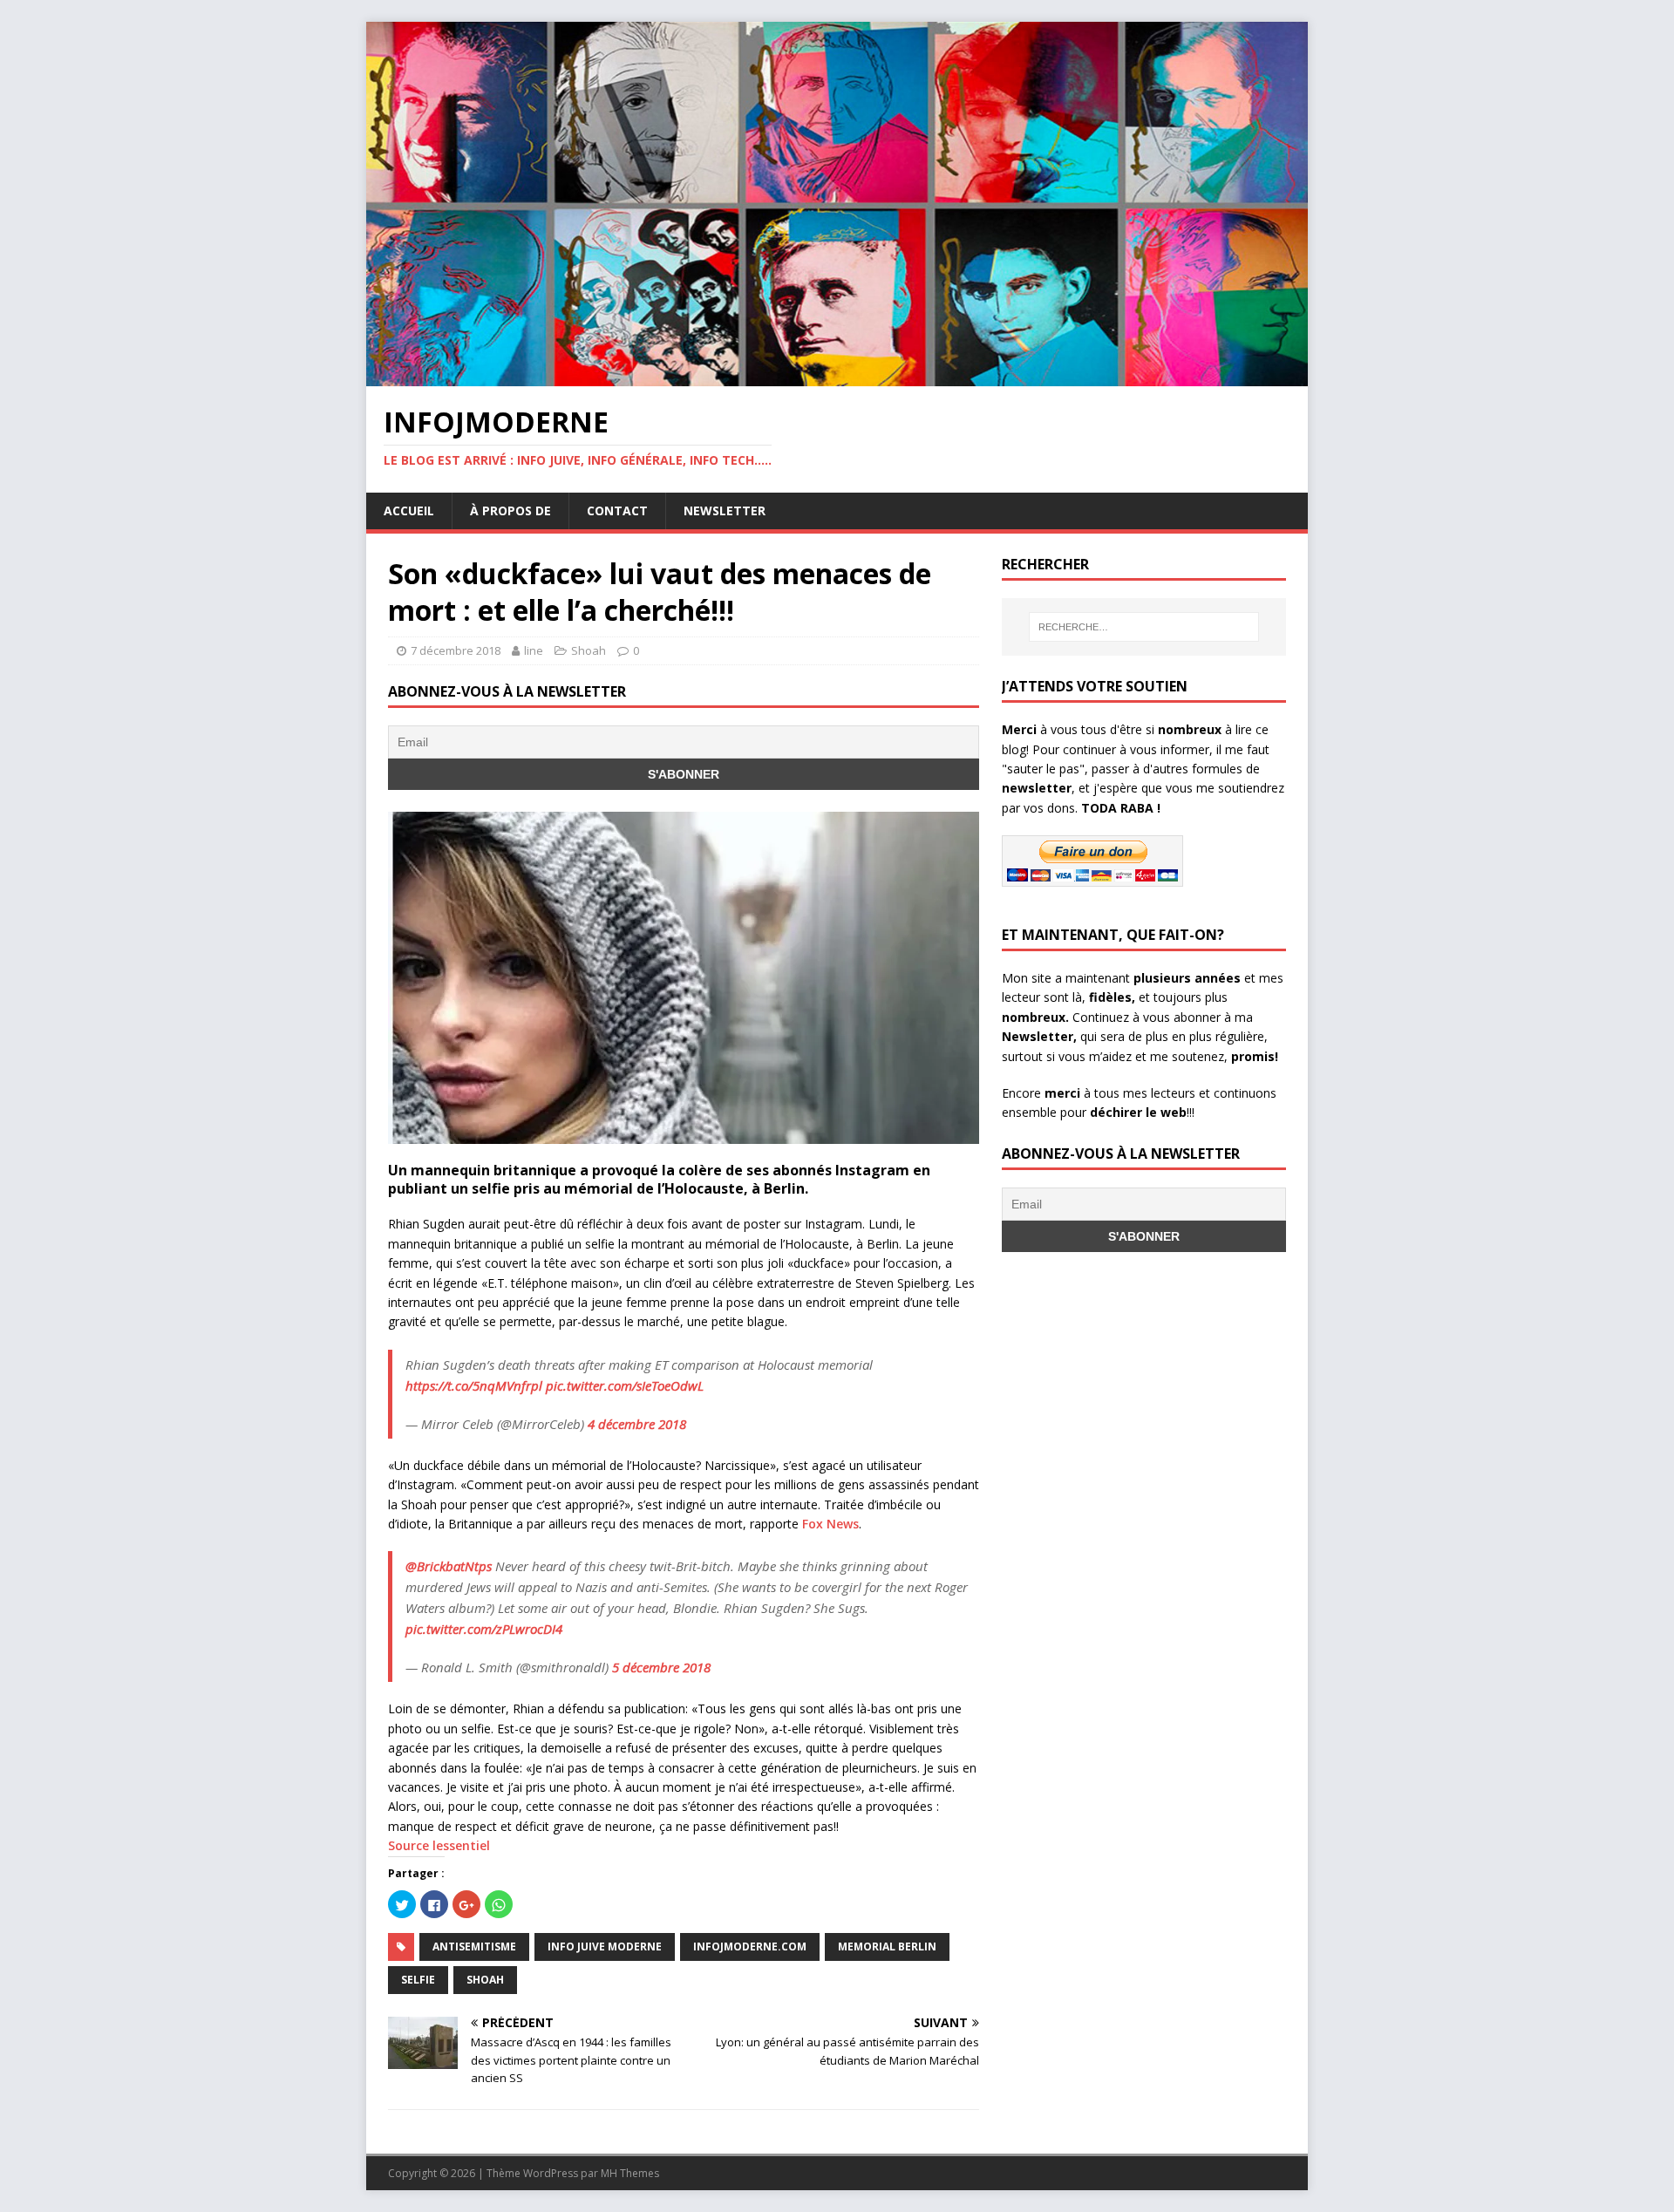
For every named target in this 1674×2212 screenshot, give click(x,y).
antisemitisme (474, 1947)
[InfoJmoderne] (837, 376)
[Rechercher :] (1144, 627)
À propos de (510, 510)
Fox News (830, 1524)
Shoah (589, 650)
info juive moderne (605, 1947)
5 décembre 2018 (661, 1667)
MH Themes (630, 2173)
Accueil (409, 510)
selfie (418, 1980)
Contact (617, 510)
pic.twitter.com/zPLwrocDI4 (484, 1629)
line (534, 650)
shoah (485, 1980)
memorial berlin (887, 1947)
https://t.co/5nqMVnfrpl (474, 1385)
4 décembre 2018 (637, 1424)
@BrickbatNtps (449, 1566)
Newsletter (725, 510)
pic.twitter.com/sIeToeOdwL (625, 1385)
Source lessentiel (439, 1845)
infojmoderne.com (750, 1947)
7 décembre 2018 (456, 650)
